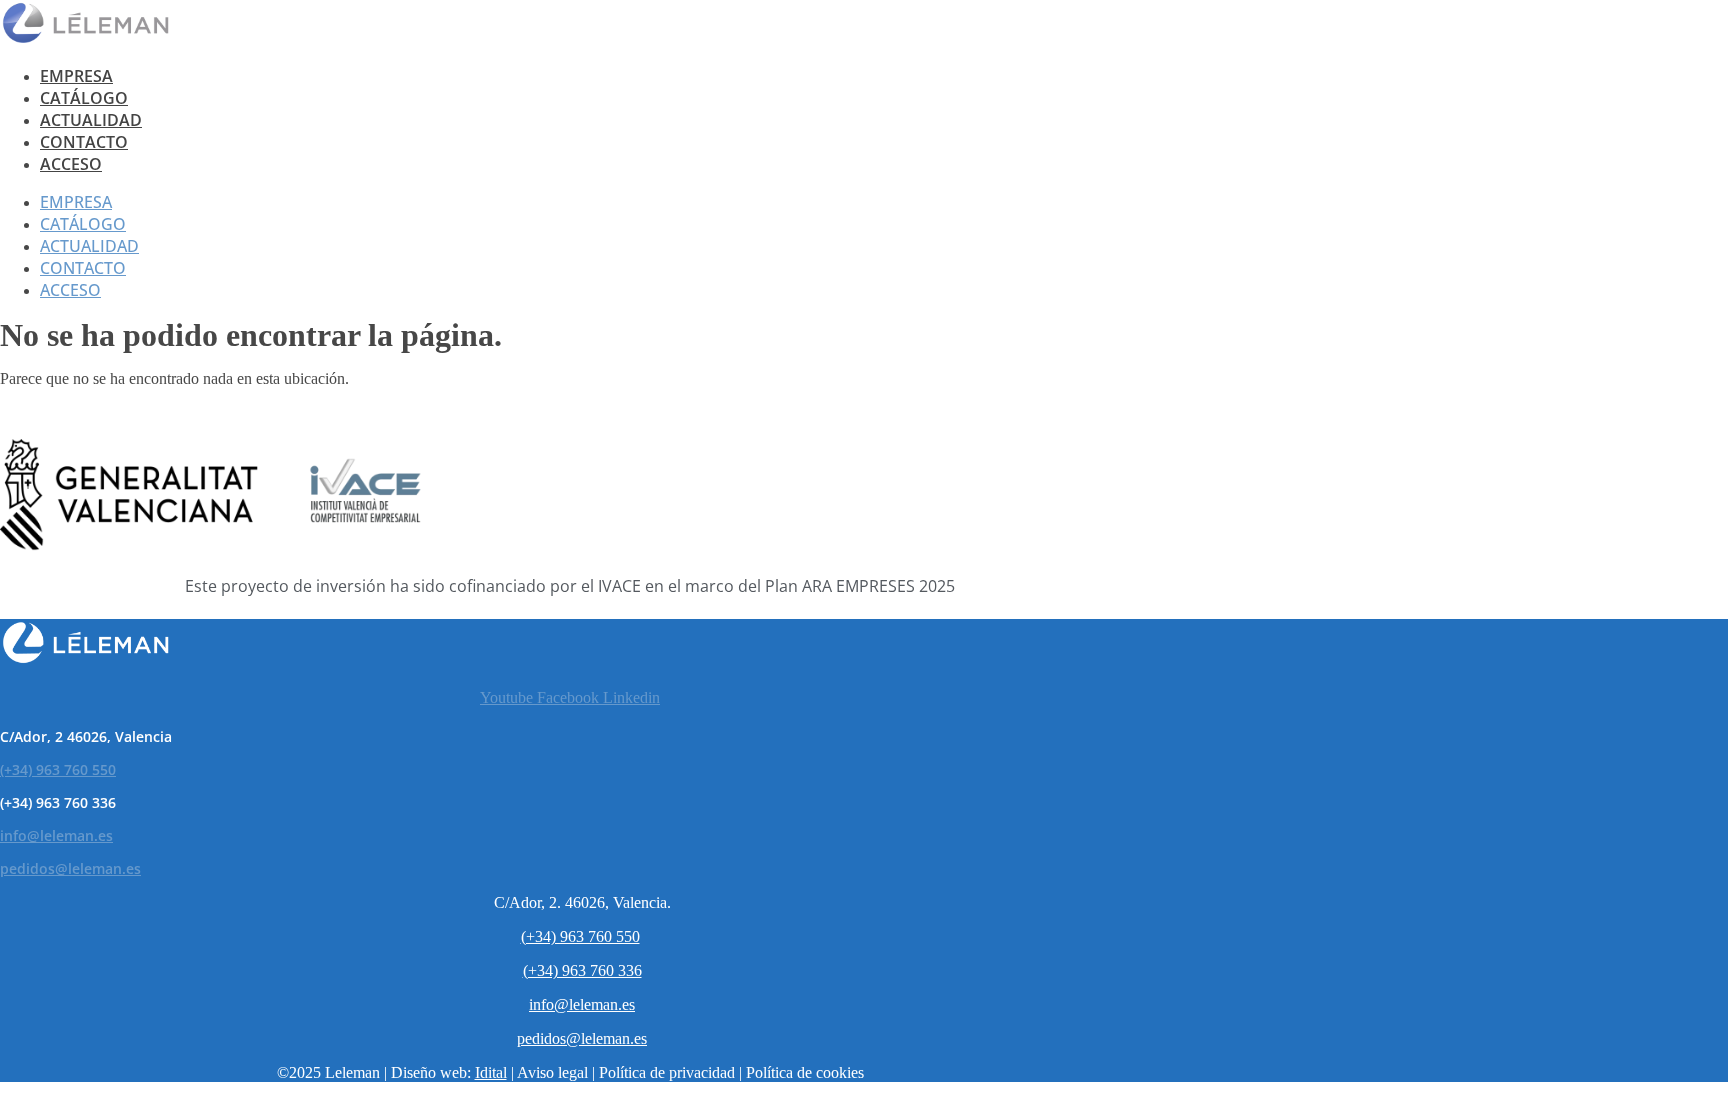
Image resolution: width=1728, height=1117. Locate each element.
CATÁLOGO (84, 98)
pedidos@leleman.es (70, 868)
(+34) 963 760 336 (582, 970)
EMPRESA (76, 76)
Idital (491, 1072)
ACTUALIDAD (91, 120)
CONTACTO (84, 142)
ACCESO (71, 164)
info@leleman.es (56, 835)
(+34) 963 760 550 (58, 769)
